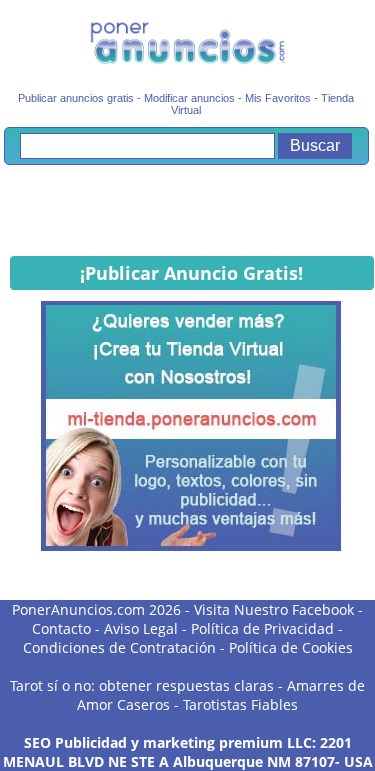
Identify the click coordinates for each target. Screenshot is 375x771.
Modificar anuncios (189, 98)
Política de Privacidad (262, 628)
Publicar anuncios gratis (76, 98)
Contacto (61, 628)
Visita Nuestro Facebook (274, 609)
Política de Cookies (291, 647)
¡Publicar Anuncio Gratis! (191, 273)
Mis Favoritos (278, 98)
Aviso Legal (141, 628)
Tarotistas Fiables (240, 704)
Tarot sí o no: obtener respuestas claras (142, 685)
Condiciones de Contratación (119, 647)
